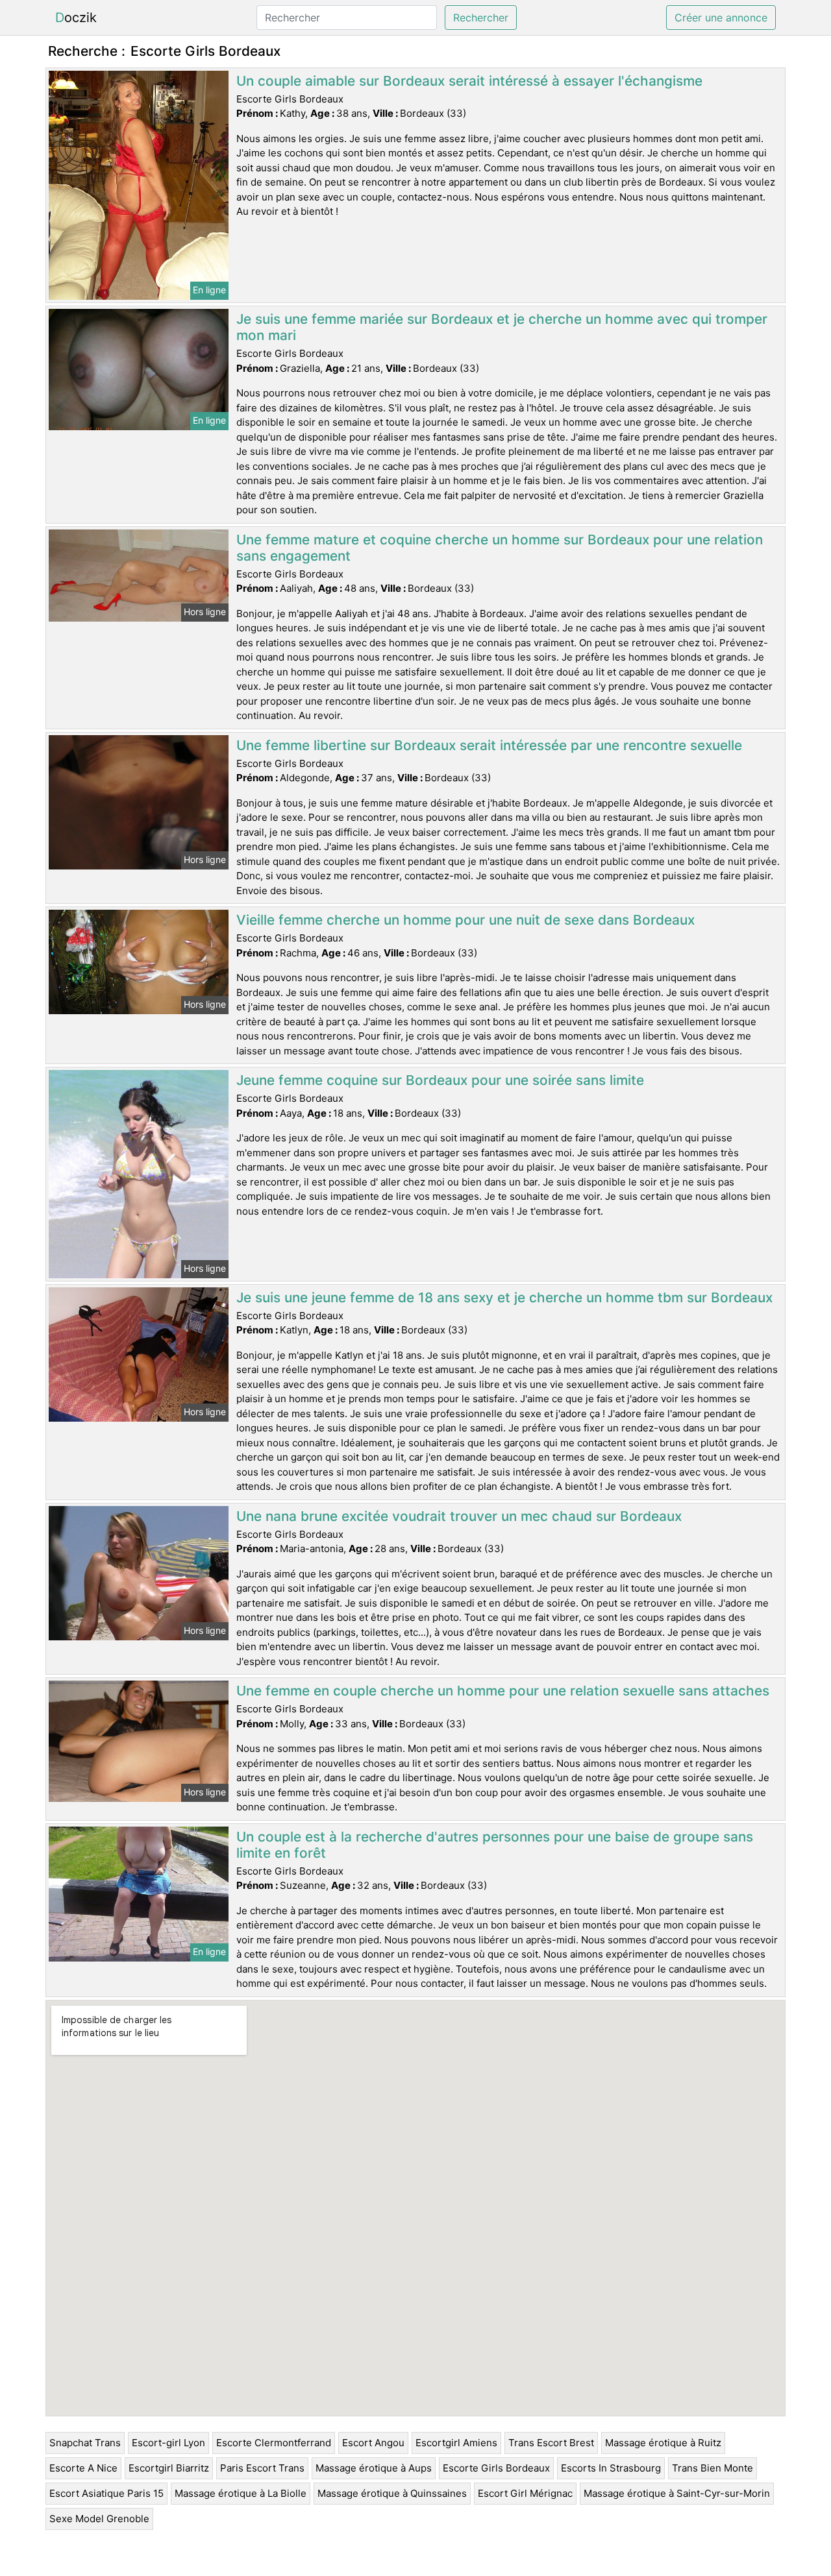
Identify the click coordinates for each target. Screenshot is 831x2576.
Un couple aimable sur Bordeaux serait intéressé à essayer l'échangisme (469, 81)
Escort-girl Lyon (168, 2443)
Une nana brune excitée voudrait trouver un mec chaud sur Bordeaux (459, 1516)
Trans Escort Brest (551, 2443)
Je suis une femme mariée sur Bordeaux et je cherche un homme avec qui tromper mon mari (502, 327)
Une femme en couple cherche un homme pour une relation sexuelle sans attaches (503, 1691)
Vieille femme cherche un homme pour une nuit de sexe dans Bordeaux (465, 920)
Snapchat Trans (85, 2443)
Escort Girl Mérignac (525, 2493)
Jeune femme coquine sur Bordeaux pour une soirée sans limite (440, 1080)
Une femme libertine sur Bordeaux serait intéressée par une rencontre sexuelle (489, 745)
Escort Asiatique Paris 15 (106, 2493)
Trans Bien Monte (713, 2468)
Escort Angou (373, 2443)
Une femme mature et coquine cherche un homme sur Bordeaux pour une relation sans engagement (500, 548)
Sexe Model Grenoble (99, 2519)
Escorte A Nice (83, 2468)
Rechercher (481, 18)
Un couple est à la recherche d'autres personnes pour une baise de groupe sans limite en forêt (495, 1845)
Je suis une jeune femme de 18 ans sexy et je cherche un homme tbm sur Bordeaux (504, 1297)
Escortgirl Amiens (456, 2443)
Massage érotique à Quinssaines (392, 2493)
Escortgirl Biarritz (169, 2468)
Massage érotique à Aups (374, 2468)
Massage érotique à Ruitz (663, 2443)
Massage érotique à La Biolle (241, 2493)
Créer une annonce (721, 18)
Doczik (76, 18)
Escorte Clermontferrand (274, 2443)
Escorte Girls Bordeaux (496, 2468)
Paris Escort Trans (262, 2468)
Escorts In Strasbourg (611, 2468)
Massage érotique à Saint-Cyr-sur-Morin (677, 2493)
